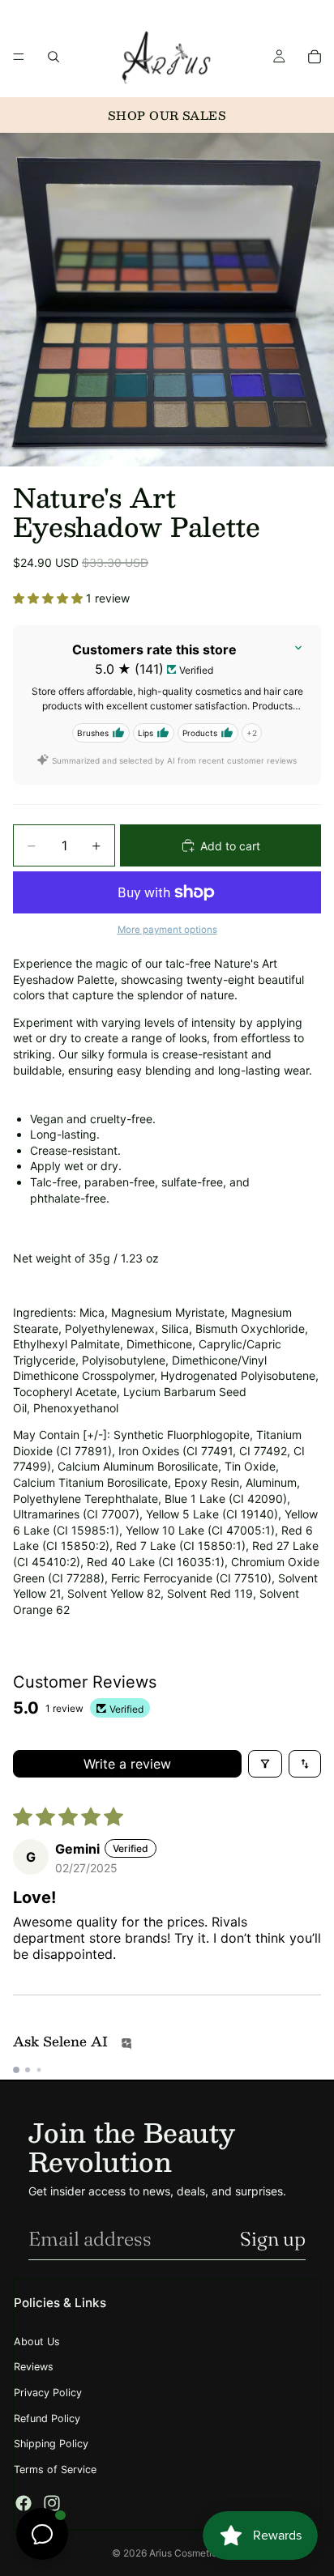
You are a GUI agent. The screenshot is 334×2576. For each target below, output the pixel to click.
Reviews (34, 2367)
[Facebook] (24, 2503)
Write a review (127, 1764)
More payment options (167, 930)
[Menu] (19, 57)
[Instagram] (52, 2503)
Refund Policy (47, 2418)
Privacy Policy (48, 2393)
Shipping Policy (51, 2444)
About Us (37, 2342)
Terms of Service (55, 2470)
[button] (49, 598)
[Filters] (265, 1764)
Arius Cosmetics (186, 2553)
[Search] (54, 57)
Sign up (273, 2239)
